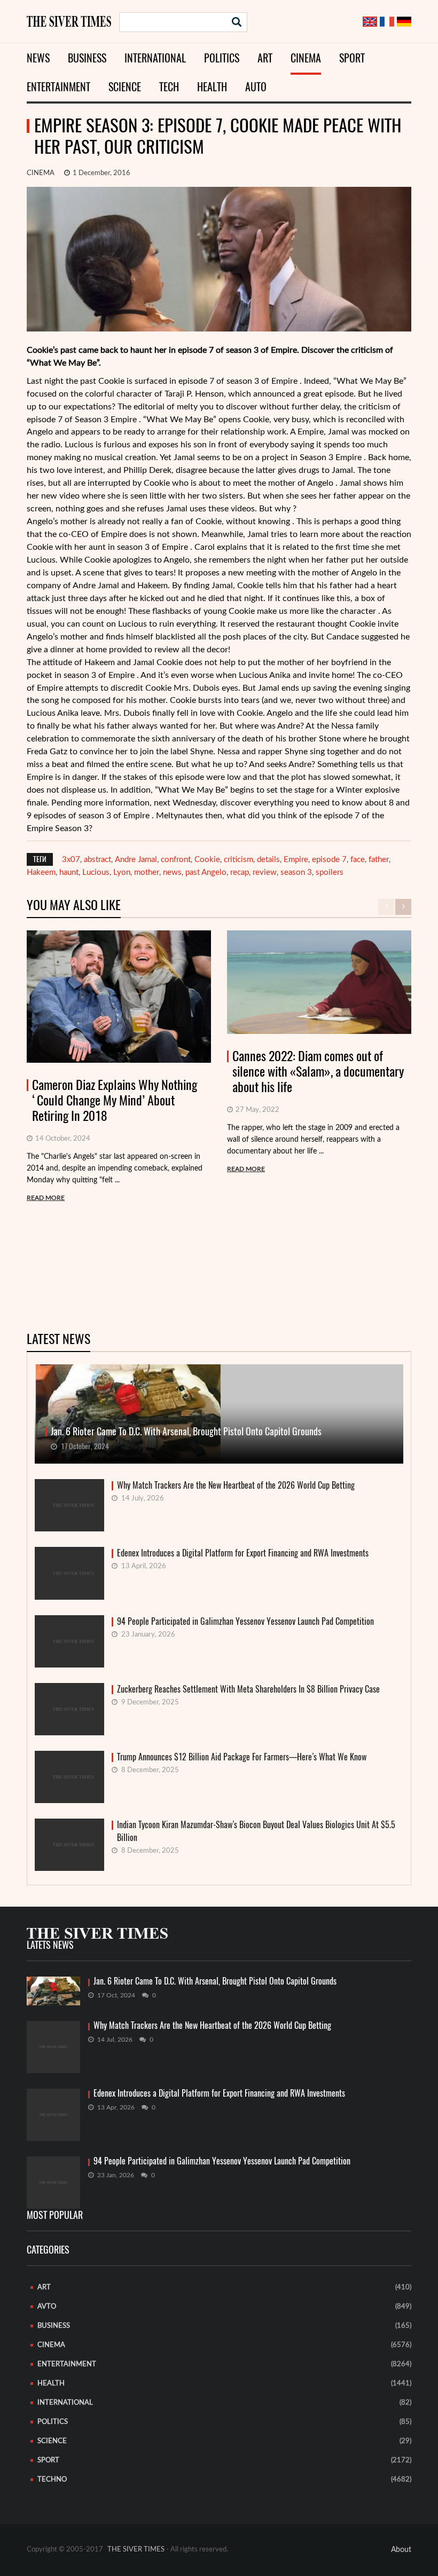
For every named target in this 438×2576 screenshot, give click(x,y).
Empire (296, 860)
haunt (69, 872)
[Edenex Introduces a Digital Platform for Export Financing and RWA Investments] (53, 2115)
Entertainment (58, 87)
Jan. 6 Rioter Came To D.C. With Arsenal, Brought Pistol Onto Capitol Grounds (215, 1981)
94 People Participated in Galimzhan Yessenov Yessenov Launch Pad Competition (245, 1621)
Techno (52, 2480)
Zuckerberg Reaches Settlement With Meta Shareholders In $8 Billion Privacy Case (248, 1689)
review (265, 872)
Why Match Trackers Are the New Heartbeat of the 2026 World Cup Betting (236, 1485)
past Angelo (206, 872)
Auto (256, 87)
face (358, 860)
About (401, 2550)
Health (212, 87)
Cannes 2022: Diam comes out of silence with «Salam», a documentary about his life (318, 1071)
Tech (169, 87)
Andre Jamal (136, 860)
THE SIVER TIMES (136, 2550)
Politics (222, 58)
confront (176, 860)
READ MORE (46, 1198)
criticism (238, 860)
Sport (352, 58)
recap (240, 872)
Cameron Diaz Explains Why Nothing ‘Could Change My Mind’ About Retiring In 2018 (115, 1100)
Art (265, 58)
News (38, 58)
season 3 (296, 872)
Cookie (207, 860)
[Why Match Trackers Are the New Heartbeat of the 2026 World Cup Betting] (53, 2047)
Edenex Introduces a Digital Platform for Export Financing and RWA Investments (243, 1553)
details (268, 860)
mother (147, 872)
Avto (47, 2307)
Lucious (96, 872)
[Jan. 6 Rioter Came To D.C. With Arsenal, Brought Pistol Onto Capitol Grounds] (53, 1991)
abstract (97, 860)
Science (125, 87)
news (172, 872)
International (155, 58)
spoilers (330, 872)
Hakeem (41, 872)
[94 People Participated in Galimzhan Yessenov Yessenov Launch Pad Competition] (53, 2183)
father (379, 860)
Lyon (122, 872)
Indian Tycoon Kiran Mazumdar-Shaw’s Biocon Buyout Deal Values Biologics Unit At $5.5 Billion (256, 1831)
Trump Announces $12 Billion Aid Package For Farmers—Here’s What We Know (242, 1757)
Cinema (306, 58)
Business (87, 58)
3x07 (71, 860)
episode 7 (329, 860)
